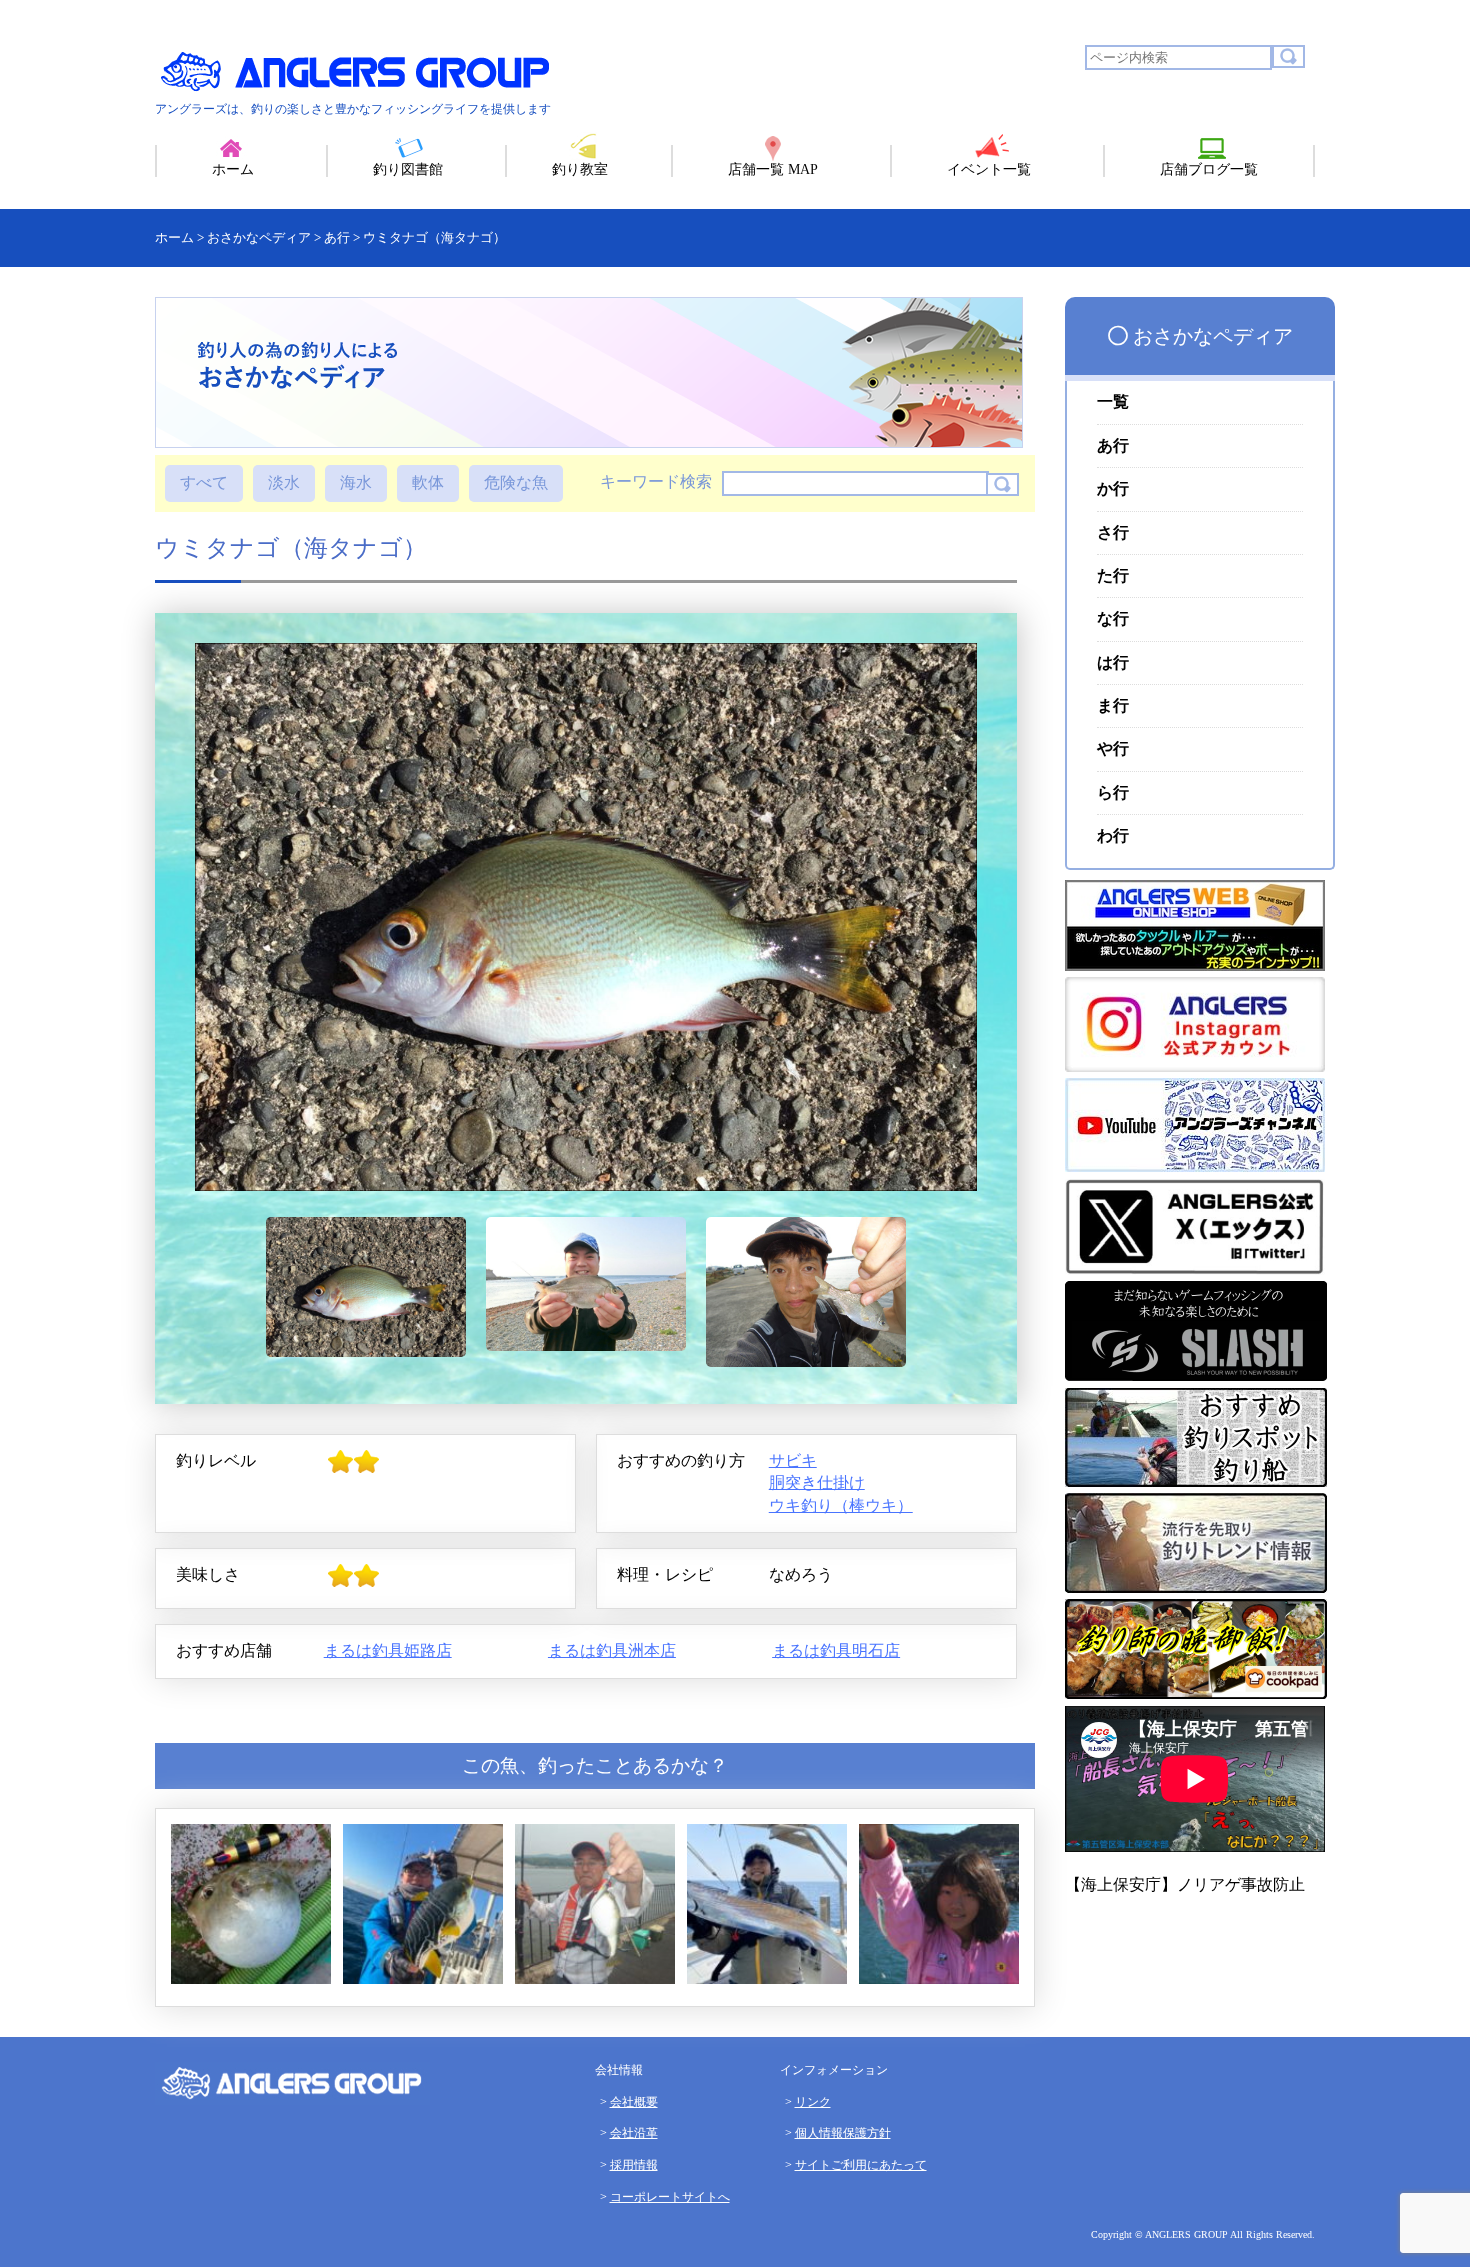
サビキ (793, 1460)
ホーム (233, 169)
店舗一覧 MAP (773, 169)
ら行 (1113, 792)
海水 (356, 482)
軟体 (428, 482)
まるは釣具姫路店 (388, 1650)
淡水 (284, 482)
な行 (1113, 618)
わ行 (1113, 835)
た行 (1113, 575)
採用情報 (634, 2165)
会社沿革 (634, 2133)
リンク (813, 2102)
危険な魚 (516, 482)
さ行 (1113, 532)
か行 (1113, 488)
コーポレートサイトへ (670, 2197)
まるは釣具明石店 (836, 1650)
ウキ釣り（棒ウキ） (841, 1505)
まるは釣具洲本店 (612, 1650)
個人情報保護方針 (843, 2133)
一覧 (1113, 401)
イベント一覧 (989, 169)
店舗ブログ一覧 (1209, 169)
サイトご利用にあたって (861, 2165)
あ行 (1113, 445)
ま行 (1113, 705)
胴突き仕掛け (817, 1482)
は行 (1113, 662)
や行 (1113, 748)
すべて (204, 482)
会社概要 (634, 2102)
